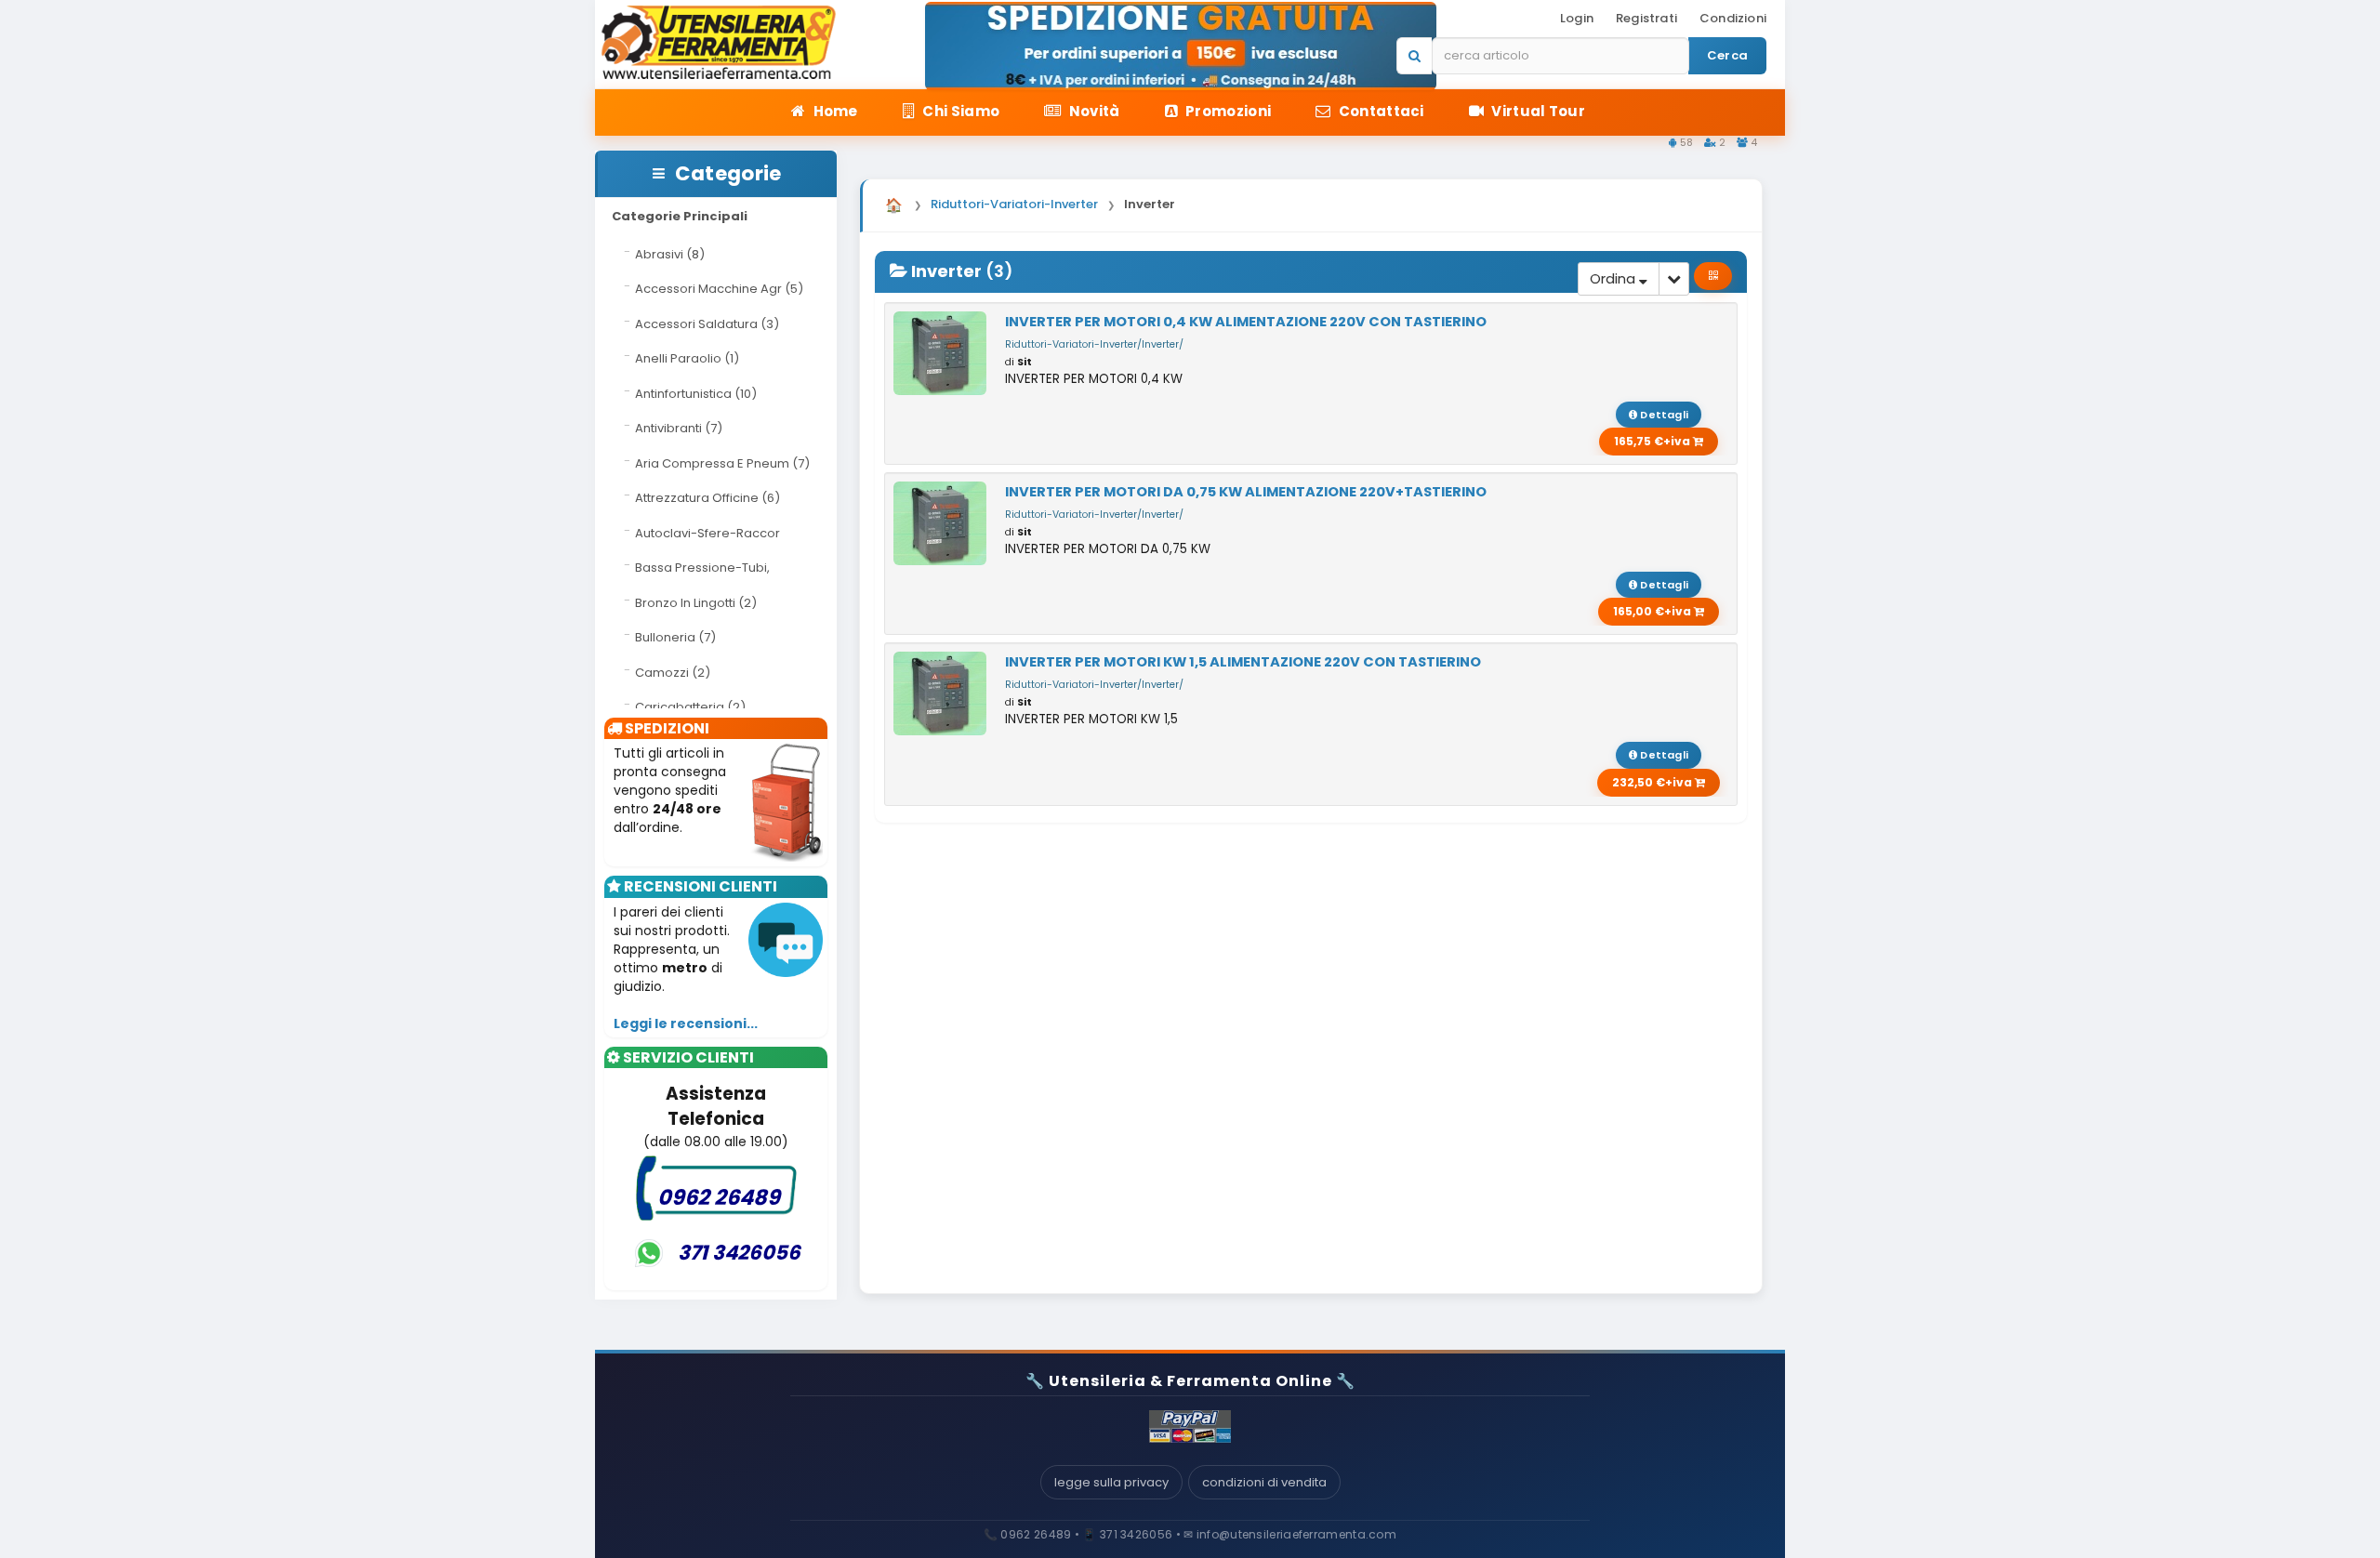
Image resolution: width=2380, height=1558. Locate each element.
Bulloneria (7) (675, 637)
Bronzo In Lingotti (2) (696, 603)
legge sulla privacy (1111, 1482)
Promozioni (1227, 111)
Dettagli (1663, 415)
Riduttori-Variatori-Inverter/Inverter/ (1094, 344)
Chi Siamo (959, 111)
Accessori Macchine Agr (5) (719, 289)
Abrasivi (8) (670, 254)
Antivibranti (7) (679, 428)
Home (834, 111)
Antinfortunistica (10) (696, 394)
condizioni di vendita (1264, 1482)
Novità (1092, 111)
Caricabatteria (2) (690, 707)
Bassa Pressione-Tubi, (702, 568)
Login (1577, 18)
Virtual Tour (1537, 111)
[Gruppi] (1713, 276)
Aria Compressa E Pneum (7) (722, 463)
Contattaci (1379, 111)
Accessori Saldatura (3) (707, 324)
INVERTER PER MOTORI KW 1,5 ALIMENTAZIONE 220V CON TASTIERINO (1243, 662)
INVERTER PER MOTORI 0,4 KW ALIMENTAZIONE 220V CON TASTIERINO (1246, 322)
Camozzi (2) (673, 673)
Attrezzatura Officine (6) (707, 498)
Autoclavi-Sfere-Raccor (707, 533)
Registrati (1646, 18)
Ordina (1614, 278)
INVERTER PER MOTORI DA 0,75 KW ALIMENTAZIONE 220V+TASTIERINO (1246, 492)
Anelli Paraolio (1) (687, 358)
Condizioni (1733, 18)
